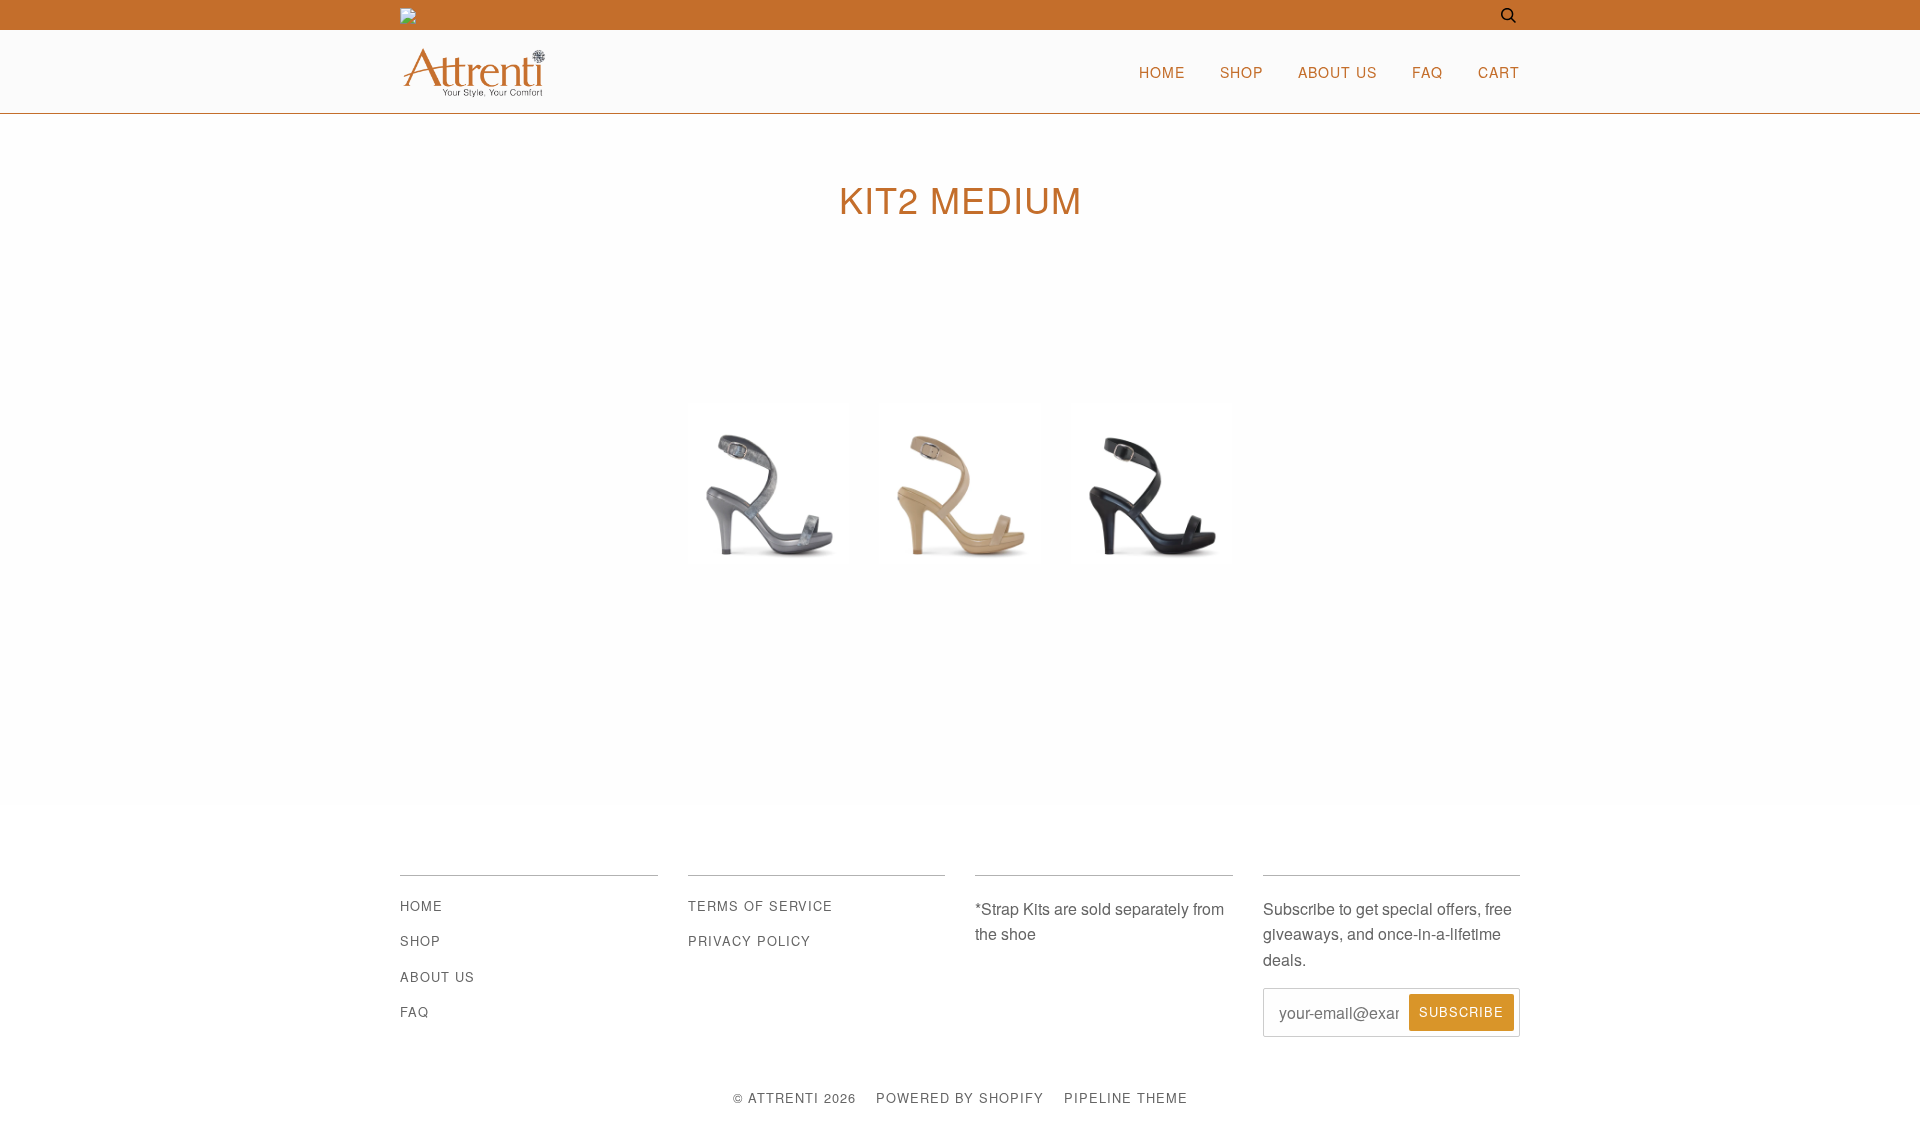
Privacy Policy (749, 940)
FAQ (1427, 72)
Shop (1241, 72)
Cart (1499, 72)
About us (1337, 72)
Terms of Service (760, 905)
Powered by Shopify (960, 1097)
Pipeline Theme (1126, 1097)
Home (1162, 72)
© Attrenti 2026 (794, 1097)
